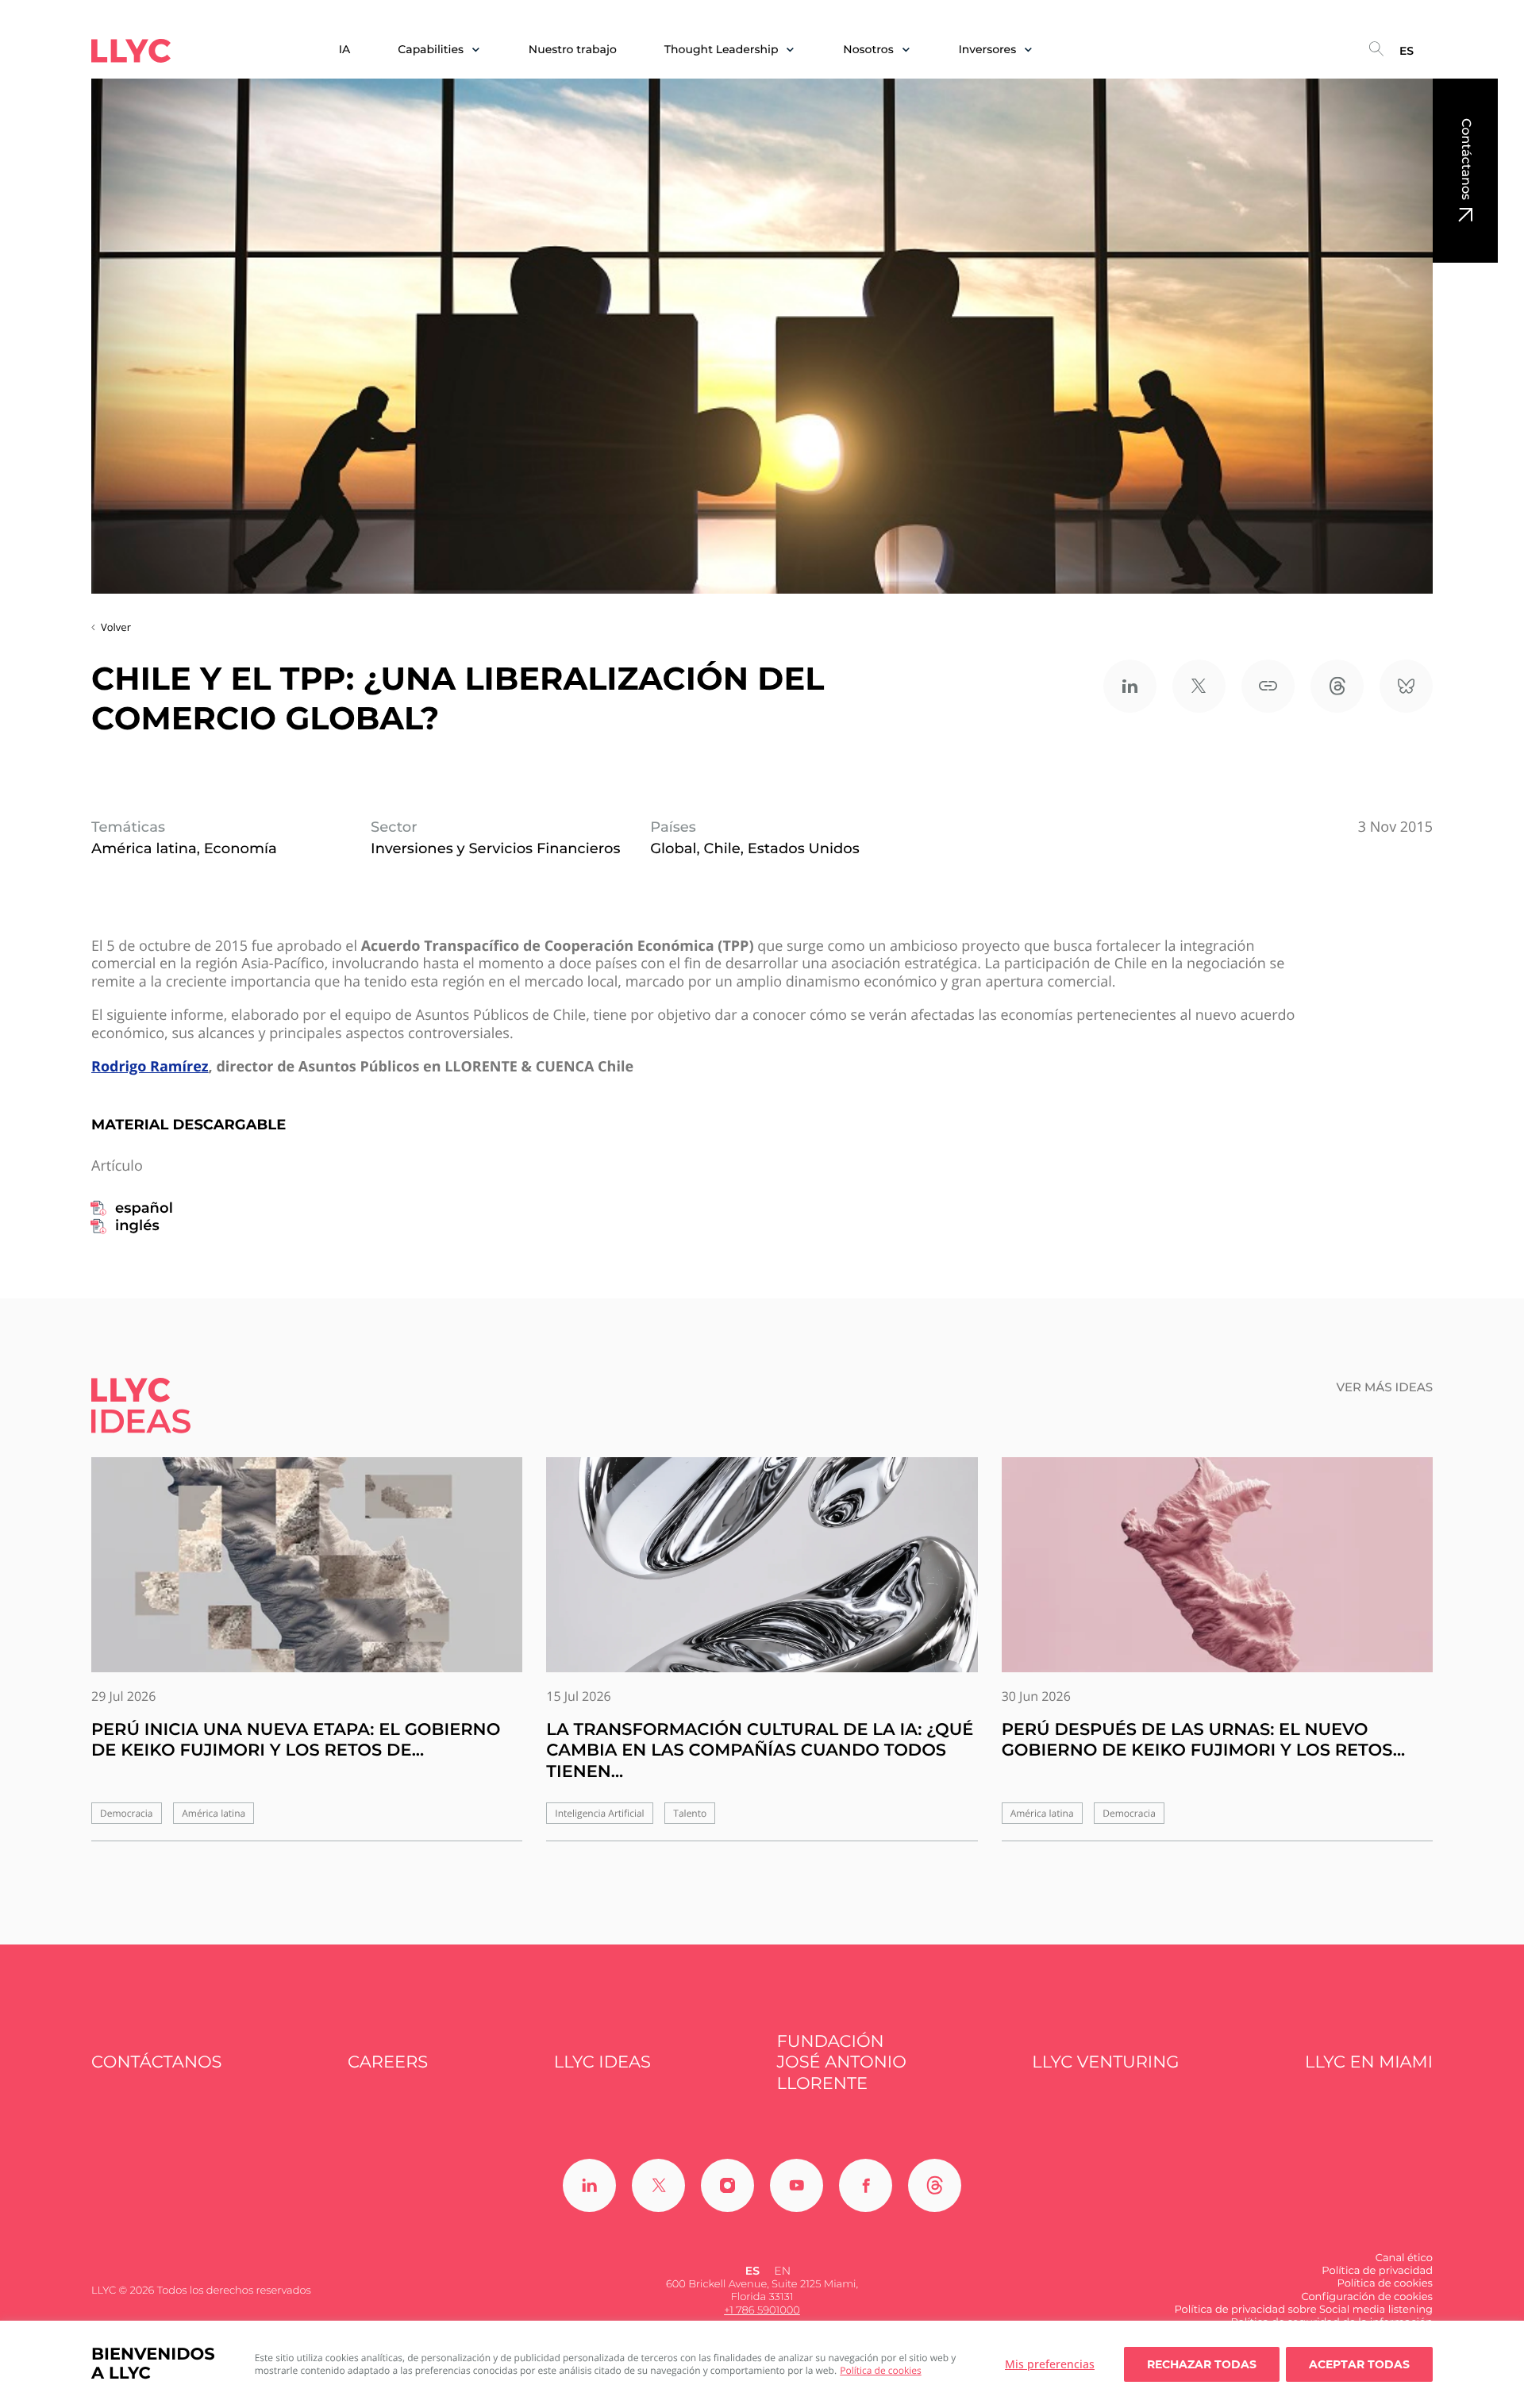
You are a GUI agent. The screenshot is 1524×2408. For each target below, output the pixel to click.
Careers (388, 2062)
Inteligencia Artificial (599, 1813)
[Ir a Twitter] (658, 2185)
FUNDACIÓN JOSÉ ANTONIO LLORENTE (842, 2063)
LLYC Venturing (1105, 2062)
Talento (690, 1813)
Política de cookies (881, 2370)
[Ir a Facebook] (866, 2185)
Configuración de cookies (1367, 2297)
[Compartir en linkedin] (1130, 686)
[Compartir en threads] (1337, 686)
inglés (137, 1225)
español (144, 1208)
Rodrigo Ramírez (150, 1067)
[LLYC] (131, 51)
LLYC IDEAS (602, 2062)
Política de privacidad (1377, 2271)
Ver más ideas (1385, 1387)
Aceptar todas (1359, 2364)
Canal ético (1404, 2258)
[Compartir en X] (1199, 686)
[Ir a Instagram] (727, 2185)
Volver (116, 627)
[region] (762, 2364)
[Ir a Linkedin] (589, 2185)
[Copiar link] (1268, 686)
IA (345, 50)
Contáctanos (1466, 159)
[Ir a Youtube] (797, 2185)
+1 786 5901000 (762, 2310)
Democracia (127, 1813)
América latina (214, 1813)
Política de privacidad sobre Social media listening (1303, 2310)
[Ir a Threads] (935, 2185)
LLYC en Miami (1369, 2062)
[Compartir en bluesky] (1406, 686)
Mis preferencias (1050, 2364)
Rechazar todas (1202, 2364)
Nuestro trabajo (573, 50)
